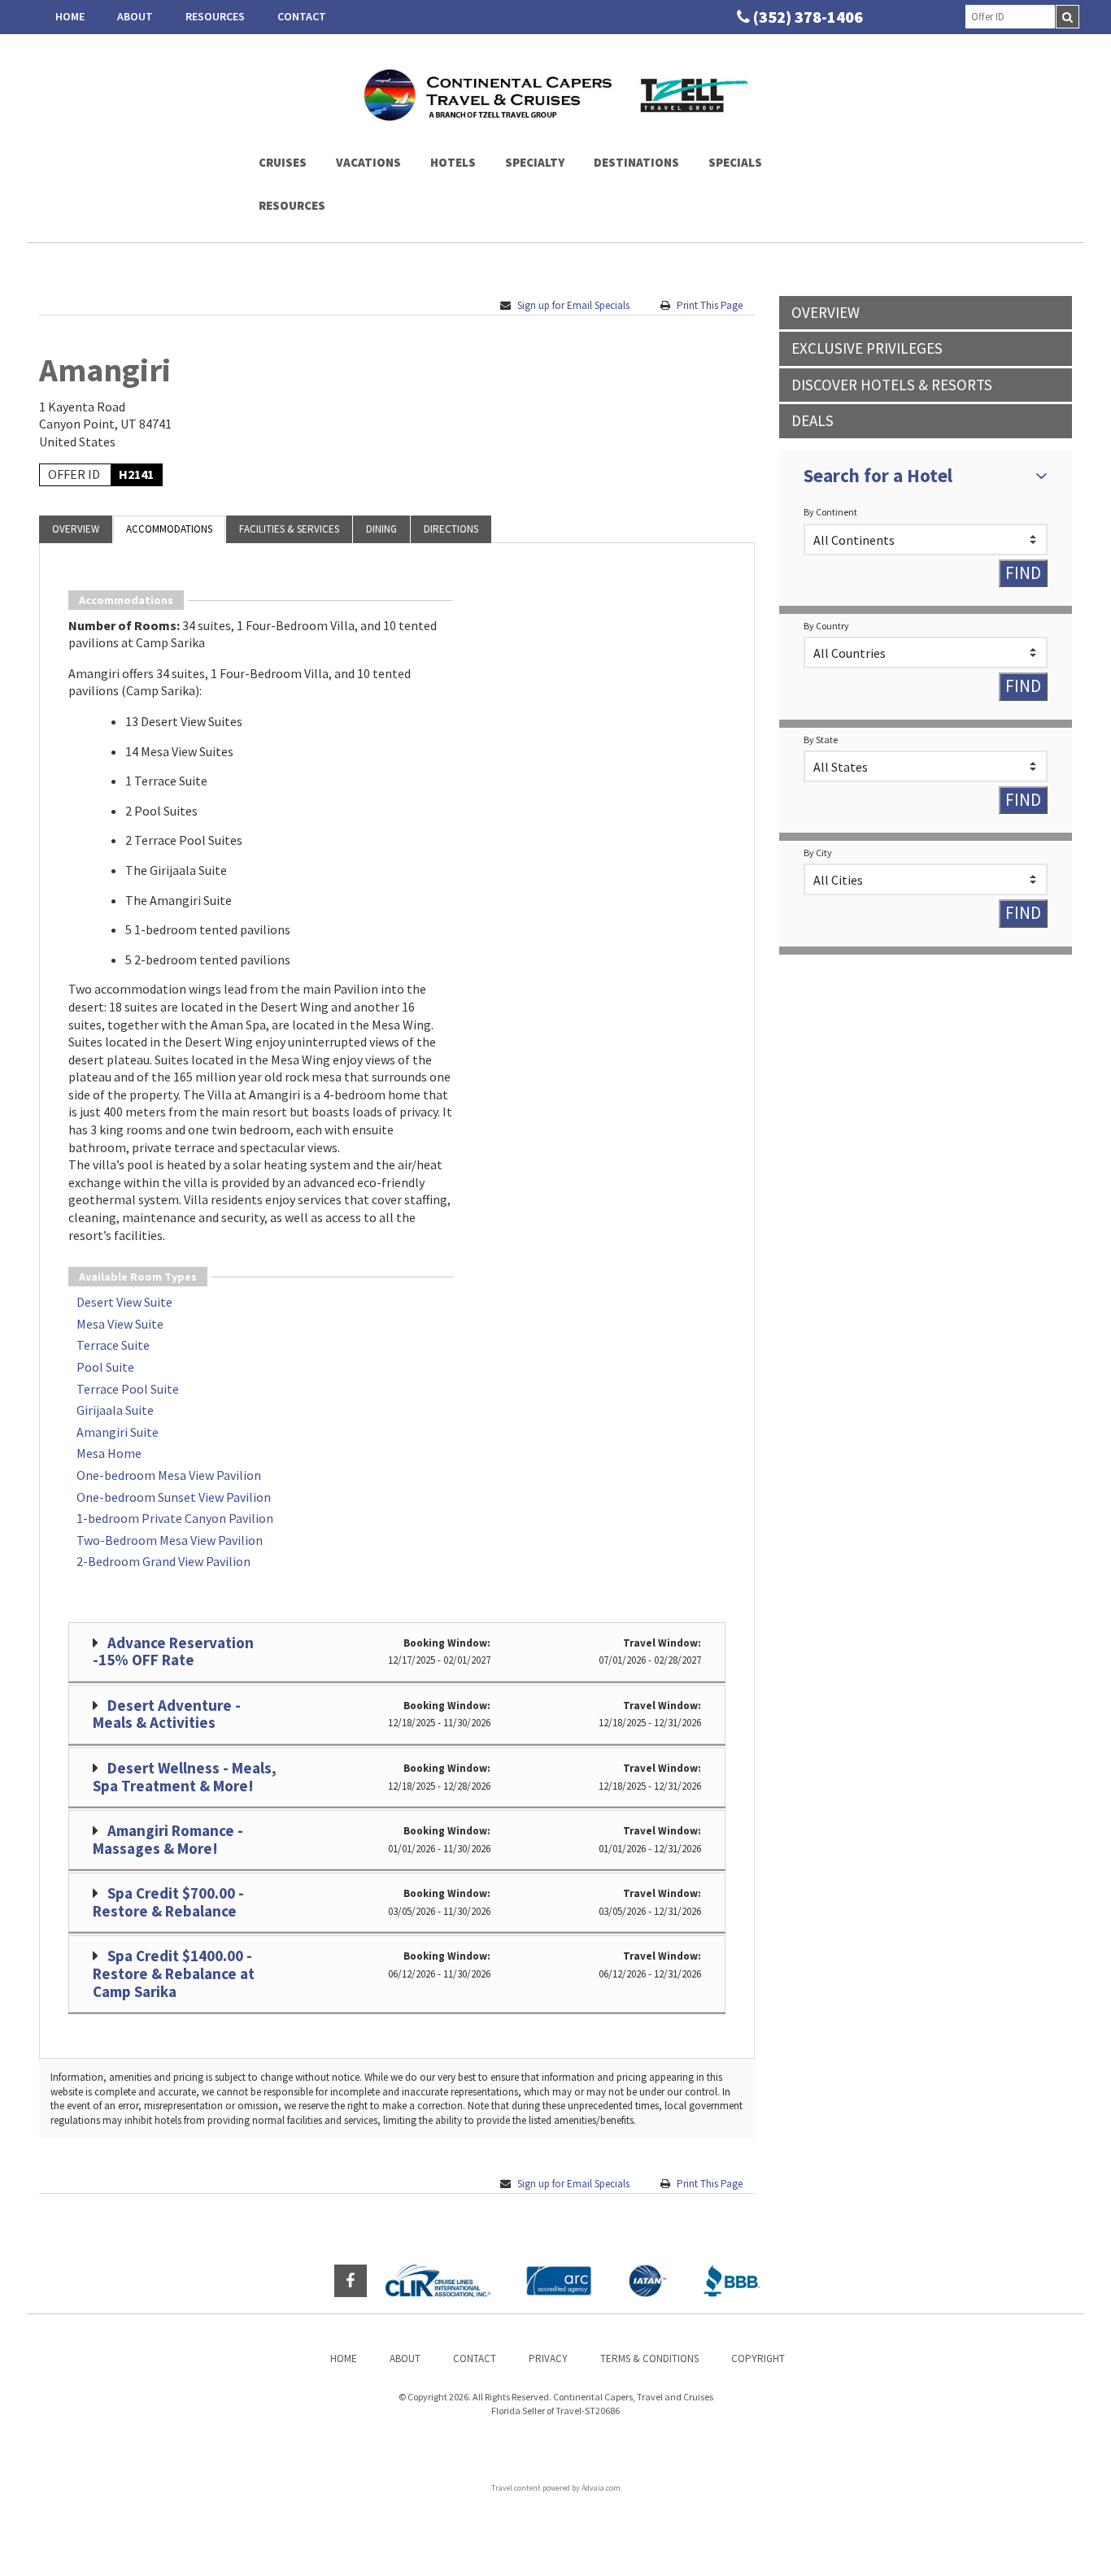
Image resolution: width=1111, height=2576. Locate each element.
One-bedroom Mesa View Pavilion (169, 1475)
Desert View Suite (124, 1302)
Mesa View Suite (120, 1324)
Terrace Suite (113, 1345)
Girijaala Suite (115, 1410)
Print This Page (710, 305)
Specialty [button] (535, 162)
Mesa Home (109, 1453)
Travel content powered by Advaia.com (556, 2488)
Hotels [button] (453, 162)
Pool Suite (105, 1367)
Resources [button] (292, 205)
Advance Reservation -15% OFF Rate (173, 1651)
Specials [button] (735, 162)
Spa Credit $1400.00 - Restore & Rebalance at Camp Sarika (174, 1973)
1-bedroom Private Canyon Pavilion (175, 1518)
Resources (215, 16)
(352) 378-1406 (808, 17)
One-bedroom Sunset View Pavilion (174, 1497)
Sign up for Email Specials (573, 305)
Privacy (548, 2358)
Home (70, 16)
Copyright (758, 2358)
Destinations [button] (636, 162)
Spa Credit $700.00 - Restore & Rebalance (168, 1902)
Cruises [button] (283, 162)
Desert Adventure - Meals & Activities (167, 1714)
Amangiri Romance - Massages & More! (168, 1839)
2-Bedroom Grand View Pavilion (163, 1561)
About (135, 16)
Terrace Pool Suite (128, 1389)
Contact (302, 16)
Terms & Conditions (649, 2358)
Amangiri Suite (118, 1432)
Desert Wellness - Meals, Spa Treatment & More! (185, 1777)
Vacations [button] (368, 162)
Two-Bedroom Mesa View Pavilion (170, 1540)
